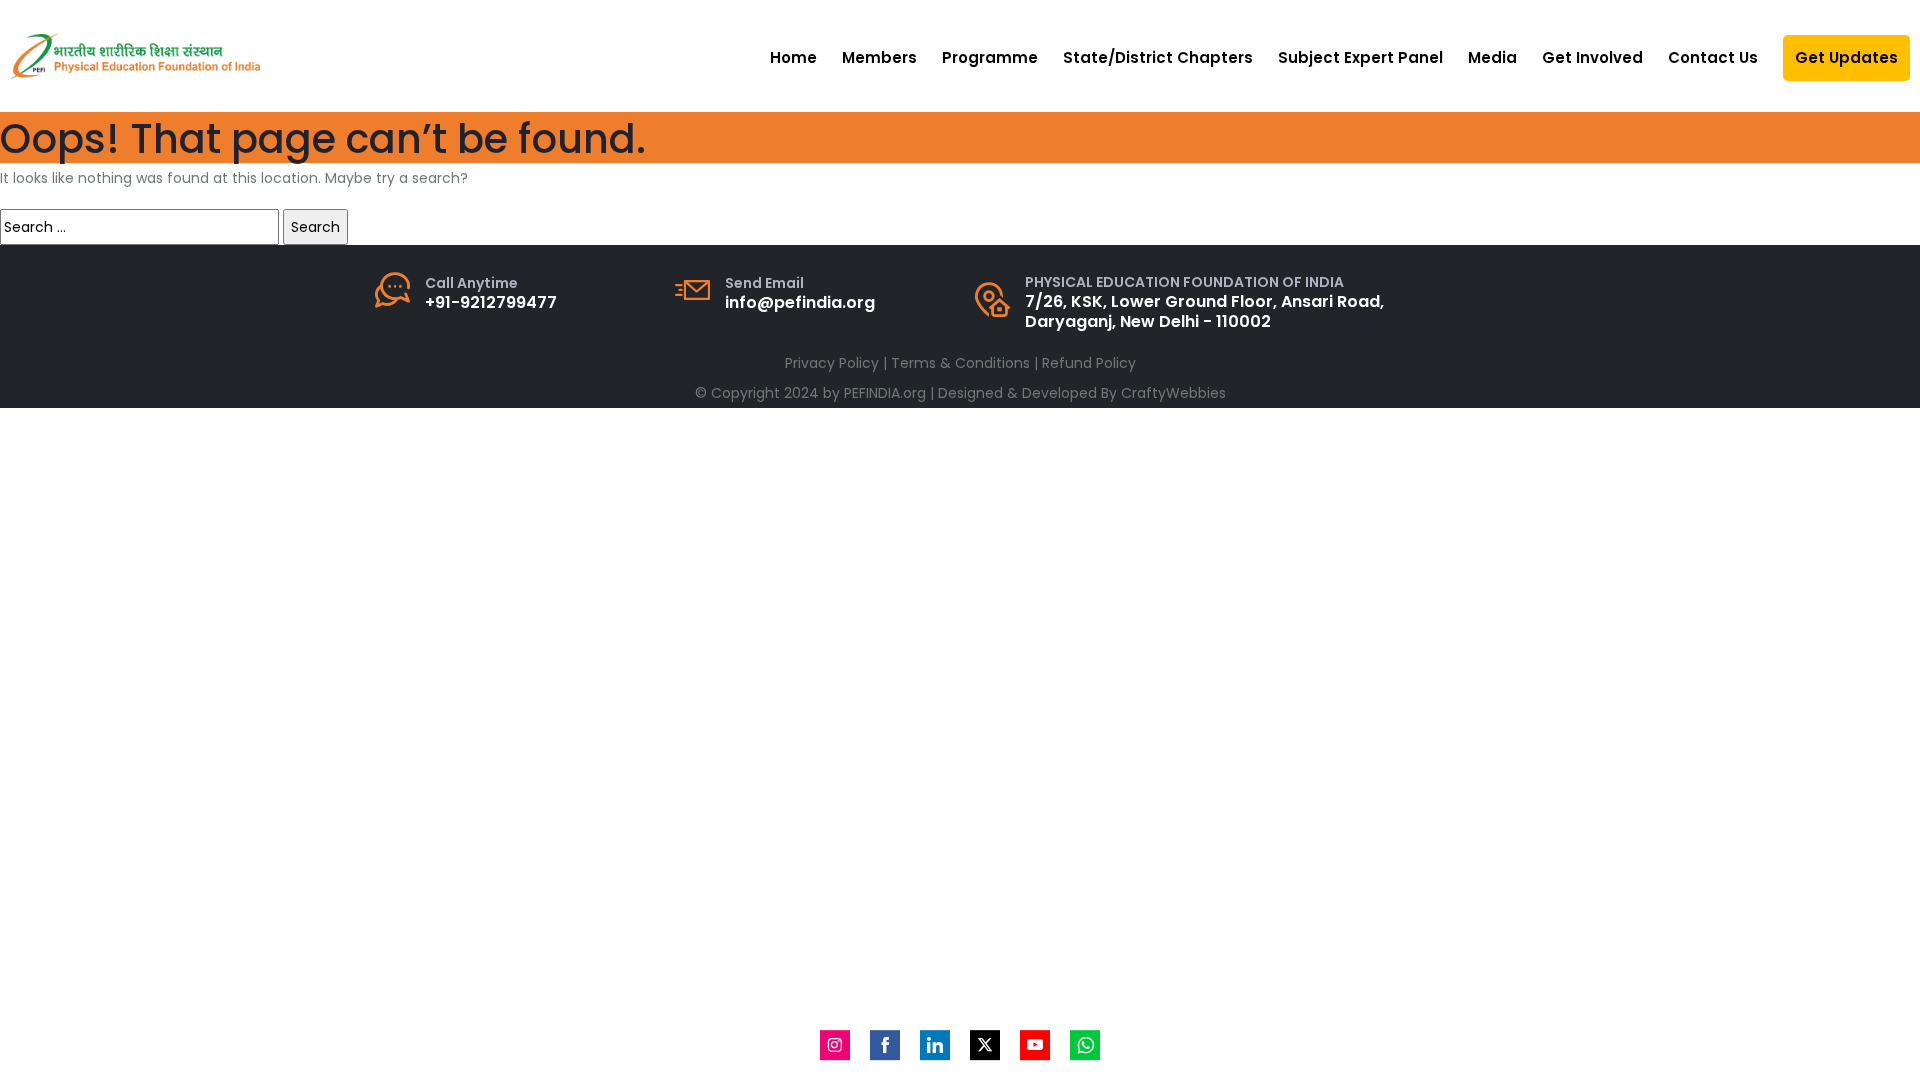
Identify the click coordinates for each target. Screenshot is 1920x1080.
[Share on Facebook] (885, 1045)
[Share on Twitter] (985, 1045)
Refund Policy (1089, 363)
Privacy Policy (832, 363)
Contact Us (1713, 57)
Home (793, 57)
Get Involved (1592, 57)
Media (1492, 57)
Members (879, 57)
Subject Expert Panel (1360, 57)
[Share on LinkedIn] (935, 1045)
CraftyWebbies (1173, 393)
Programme (990, 57)
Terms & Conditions (960, 363)
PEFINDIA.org (885, 393)
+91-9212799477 (491, 302)
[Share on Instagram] (835, 1045)
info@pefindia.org (800, 302)
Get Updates (1846, 57)
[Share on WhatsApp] (1085, 1045)
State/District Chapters (1158, 57)
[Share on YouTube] (1035, 1045)
